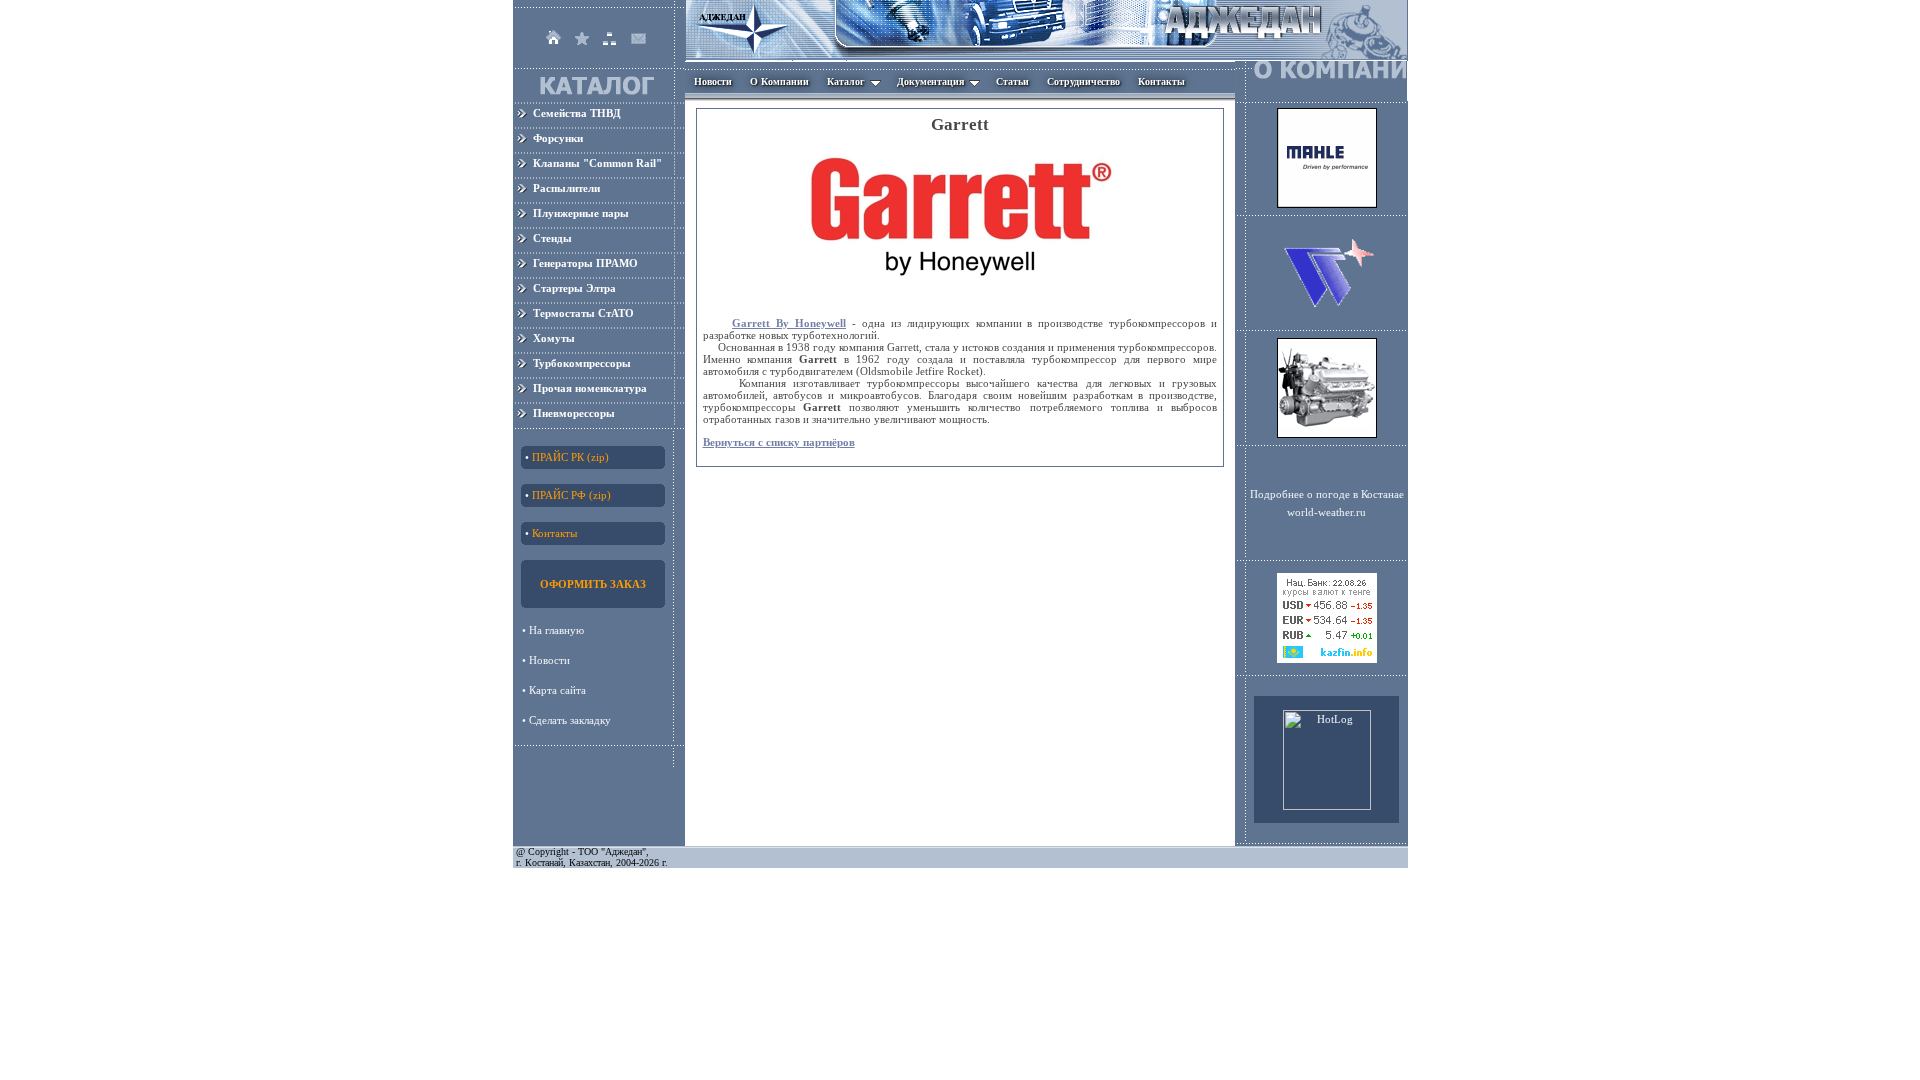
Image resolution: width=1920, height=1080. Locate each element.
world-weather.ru (1326, 512)
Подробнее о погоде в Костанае (1327, 494)
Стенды (552, 238)
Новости (713, 81)
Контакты (1161, 81)
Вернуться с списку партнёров (779, 442)
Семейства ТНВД (577, 113)
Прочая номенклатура (590, 388)
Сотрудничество (1083, 81)
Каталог (846, 81)
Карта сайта (559, 690)
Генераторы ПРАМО (585, 263)
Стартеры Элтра (574, 288)
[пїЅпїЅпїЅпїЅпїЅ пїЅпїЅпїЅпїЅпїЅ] (1327, 659)
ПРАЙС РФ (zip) (571, 495)
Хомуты (554, 338)
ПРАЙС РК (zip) (570, 457)
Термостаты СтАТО (583, 313)
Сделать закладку (570, 720)
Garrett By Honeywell (789, 323)
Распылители (566, 188)
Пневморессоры (574, 413)
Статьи (1012, 81)
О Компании (779, 81)
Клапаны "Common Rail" (597, 163)
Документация (930, 81)
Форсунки (558, 138)
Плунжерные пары (581, 213)
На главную (558, 630)
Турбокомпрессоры (582, 363)
